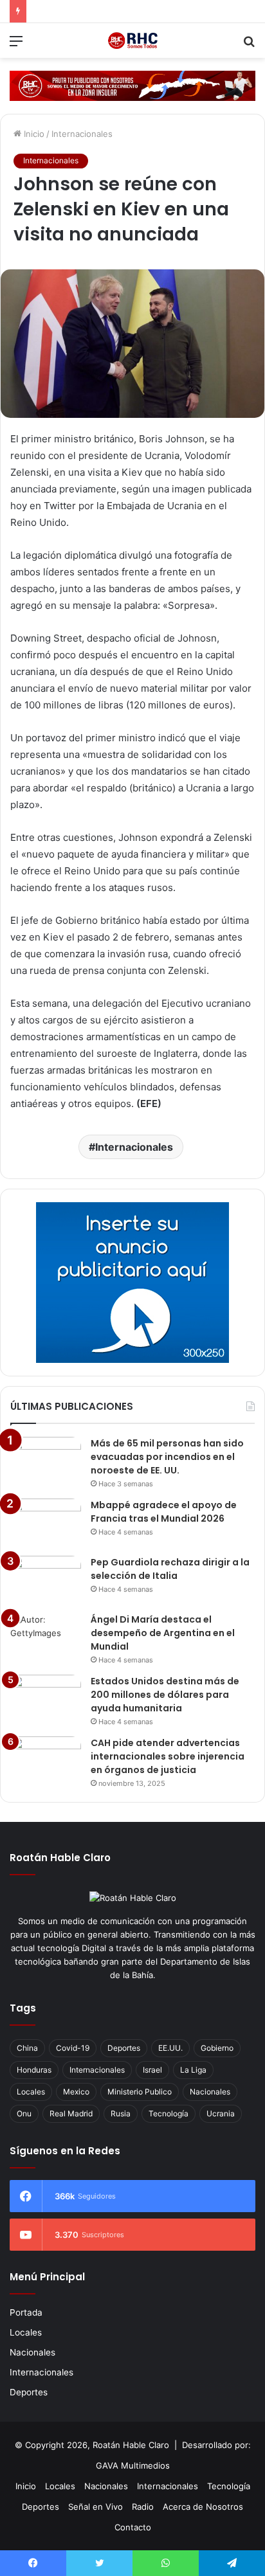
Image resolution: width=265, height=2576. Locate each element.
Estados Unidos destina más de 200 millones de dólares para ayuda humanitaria (165, 1695)
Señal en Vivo (96, 2507)
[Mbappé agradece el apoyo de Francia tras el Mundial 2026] (46, 1523)
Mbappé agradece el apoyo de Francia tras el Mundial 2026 (164, 1512)
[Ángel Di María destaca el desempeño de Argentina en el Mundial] (46, 1637)
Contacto (133, 2527)
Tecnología (169, 2113)
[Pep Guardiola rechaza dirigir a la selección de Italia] (46, 1580)
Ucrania (221, 2113)
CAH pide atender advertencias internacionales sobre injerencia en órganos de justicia (168, 1756)
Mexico (76, 2092)
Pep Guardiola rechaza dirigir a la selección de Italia (170, 1569)
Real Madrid (71, 2113)
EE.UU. (170, 2048)
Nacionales (210, 2092)
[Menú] (16, 45)
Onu (24, 2113)
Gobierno (217, 2048)
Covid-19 (73, 2048)
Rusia (121, 2113)
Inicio (33, 134)
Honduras (34, 2070)
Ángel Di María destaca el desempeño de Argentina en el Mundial (163, 1633)
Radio (143, 2507)
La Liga (193, 2070)
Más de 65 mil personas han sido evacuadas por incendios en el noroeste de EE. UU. (167, 1457)
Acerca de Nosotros (203, 2507)
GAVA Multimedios (133, 2465)
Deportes (124, 2048)
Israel (152, 2070)
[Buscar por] (249, 45)
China (27, 2048)
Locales (31, 2092)
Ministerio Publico (140, 2092)
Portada (26, 2312)
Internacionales (82, 134)
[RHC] (132, 41)
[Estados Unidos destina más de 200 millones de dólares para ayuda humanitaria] (46, 1699)
